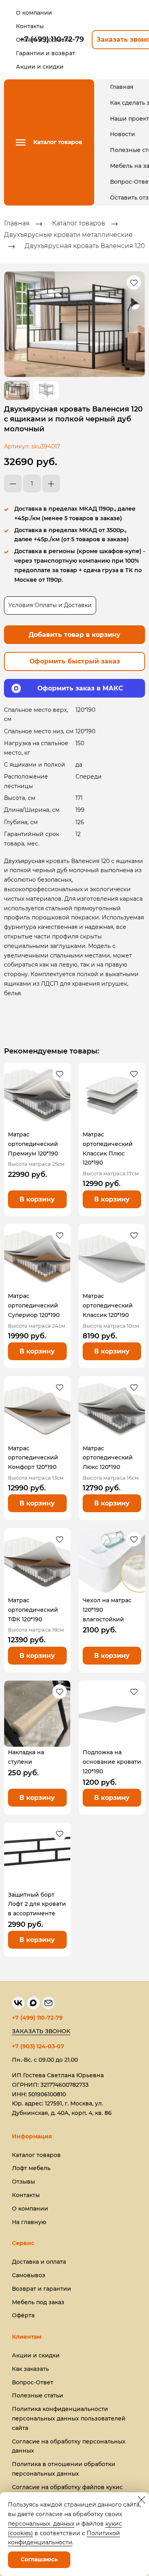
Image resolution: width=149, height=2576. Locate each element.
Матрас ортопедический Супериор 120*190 (34, 1305)
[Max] (33, 2003)
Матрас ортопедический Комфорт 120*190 (33, 1458)
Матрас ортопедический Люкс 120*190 (108, 1458)
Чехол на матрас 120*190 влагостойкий (107, 1610)
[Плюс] (51, 483)
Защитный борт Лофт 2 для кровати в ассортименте (37, 1904)
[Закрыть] (141, 2500)
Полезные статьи (38, 2395)
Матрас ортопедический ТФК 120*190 (33, 1610)
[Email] (48, 2003)
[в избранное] (134, 283)
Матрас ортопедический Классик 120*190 (108, 1305)
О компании (30, 2209)
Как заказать (30, 2369)
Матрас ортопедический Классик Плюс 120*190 (108, 1149)
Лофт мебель (31, 2168)
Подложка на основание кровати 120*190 (112, 1762)
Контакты (26, 2195)
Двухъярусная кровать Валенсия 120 (85, 246)
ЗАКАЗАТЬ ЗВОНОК (41, 2031)
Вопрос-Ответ (33, 2382)
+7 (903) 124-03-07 (38, 2046)
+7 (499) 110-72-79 (37, 2018)
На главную (29, 2222)
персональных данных (41, 2524)
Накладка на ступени (26, 1757)
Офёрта (23, 2315)
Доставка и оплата (39, 2262)
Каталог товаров (79, 224)
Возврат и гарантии (42, 2289)
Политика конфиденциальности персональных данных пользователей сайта (69, 2418)
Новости (123, 134)
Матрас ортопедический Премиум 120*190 (33, 1144)
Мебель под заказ (38, 2302)
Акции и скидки (36, 2355)
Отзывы (23, 2182)
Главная (122, 87)
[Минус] (13, 483)
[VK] (18, 2003)
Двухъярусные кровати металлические (68, 235)
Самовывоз (29, 2275)
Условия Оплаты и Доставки (50, 605)
